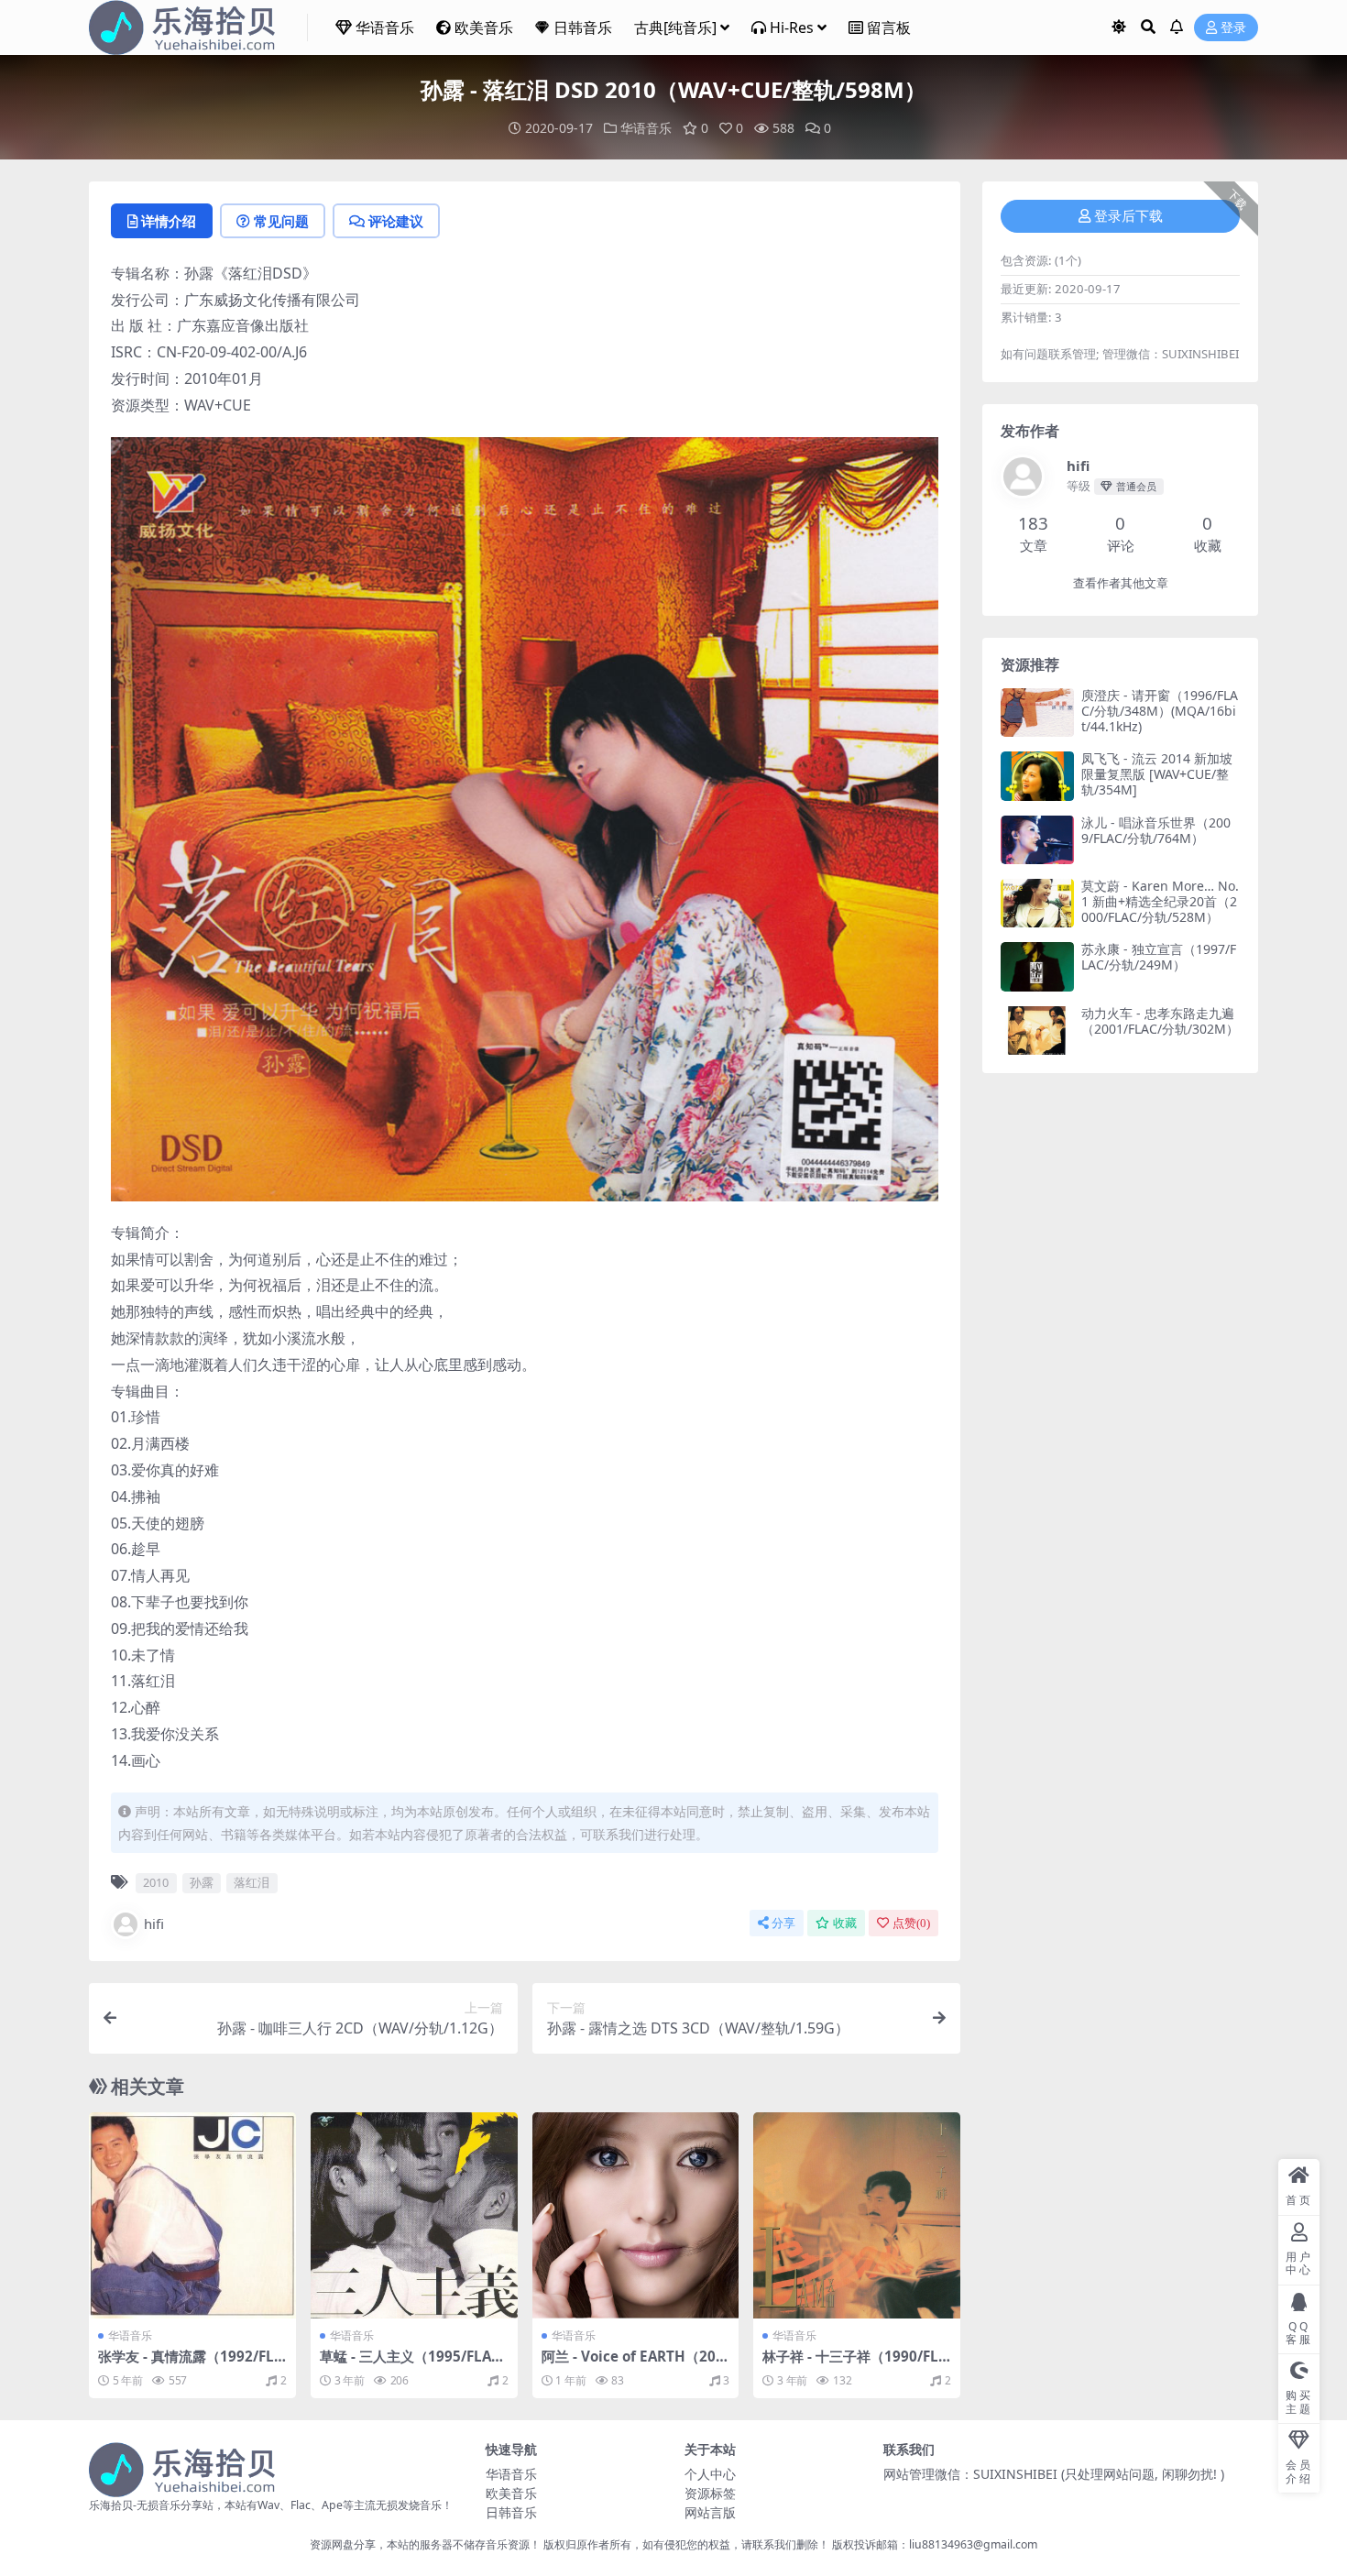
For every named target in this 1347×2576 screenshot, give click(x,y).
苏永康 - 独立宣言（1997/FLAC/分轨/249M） (1159, 957)
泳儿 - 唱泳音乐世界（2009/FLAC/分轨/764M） (1156, 830)
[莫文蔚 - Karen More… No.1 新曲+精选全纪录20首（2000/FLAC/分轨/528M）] (1037, 903)
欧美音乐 (484, 27)
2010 (156, 1882)
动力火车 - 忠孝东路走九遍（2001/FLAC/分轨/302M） (1160, 1021)
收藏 (845, 1923)
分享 (783, 1923)
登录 (1233, 28)
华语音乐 (385, 27)
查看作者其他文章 (1121, 583)
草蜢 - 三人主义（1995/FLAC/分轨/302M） (413, 2364)
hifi (154, 1924)
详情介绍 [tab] (169, 221)
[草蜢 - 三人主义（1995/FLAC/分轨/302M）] (414, 2216)
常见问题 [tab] (281, 221)
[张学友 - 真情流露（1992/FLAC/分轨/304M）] (192, 2216)
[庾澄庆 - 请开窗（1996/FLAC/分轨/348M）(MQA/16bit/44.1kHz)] (1037, 713)
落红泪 (252, 1882)
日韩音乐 (583, 27)
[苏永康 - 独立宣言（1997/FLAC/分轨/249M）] (1037, 966)
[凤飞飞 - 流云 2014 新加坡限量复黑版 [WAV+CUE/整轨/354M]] (1037, 776)
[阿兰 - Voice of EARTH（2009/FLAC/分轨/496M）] (636, 2216)
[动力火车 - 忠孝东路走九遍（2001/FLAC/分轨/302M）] (1037, 1030)
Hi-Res (792, 27)
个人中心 (710, 2474)
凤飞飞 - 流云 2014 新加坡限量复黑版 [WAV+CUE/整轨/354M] (1157, 774)
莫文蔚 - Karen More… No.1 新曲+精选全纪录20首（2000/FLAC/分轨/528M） (1160, 901)
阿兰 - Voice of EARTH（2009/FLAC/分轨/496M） (633, 2364)
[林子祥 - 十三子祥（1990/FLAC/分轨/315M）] (857, 2216)
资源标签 (710, 2493)
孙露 (202, 1882)
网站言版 (710, 2512)
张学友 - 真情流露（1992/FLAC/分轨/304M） (191, 2364)
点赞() (911, 1923)
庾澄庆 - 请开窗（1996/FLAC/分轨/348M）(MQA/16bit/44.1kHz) (1160, 711)
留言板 (889, 27)
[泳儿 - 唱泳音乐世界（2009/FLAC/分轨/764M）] (1037, 840)
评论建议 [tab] (396, 221)
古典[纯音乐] (675, 27)
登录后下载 (1128, 216)
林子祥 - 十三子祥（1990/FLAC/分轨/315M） (855, 2364)
